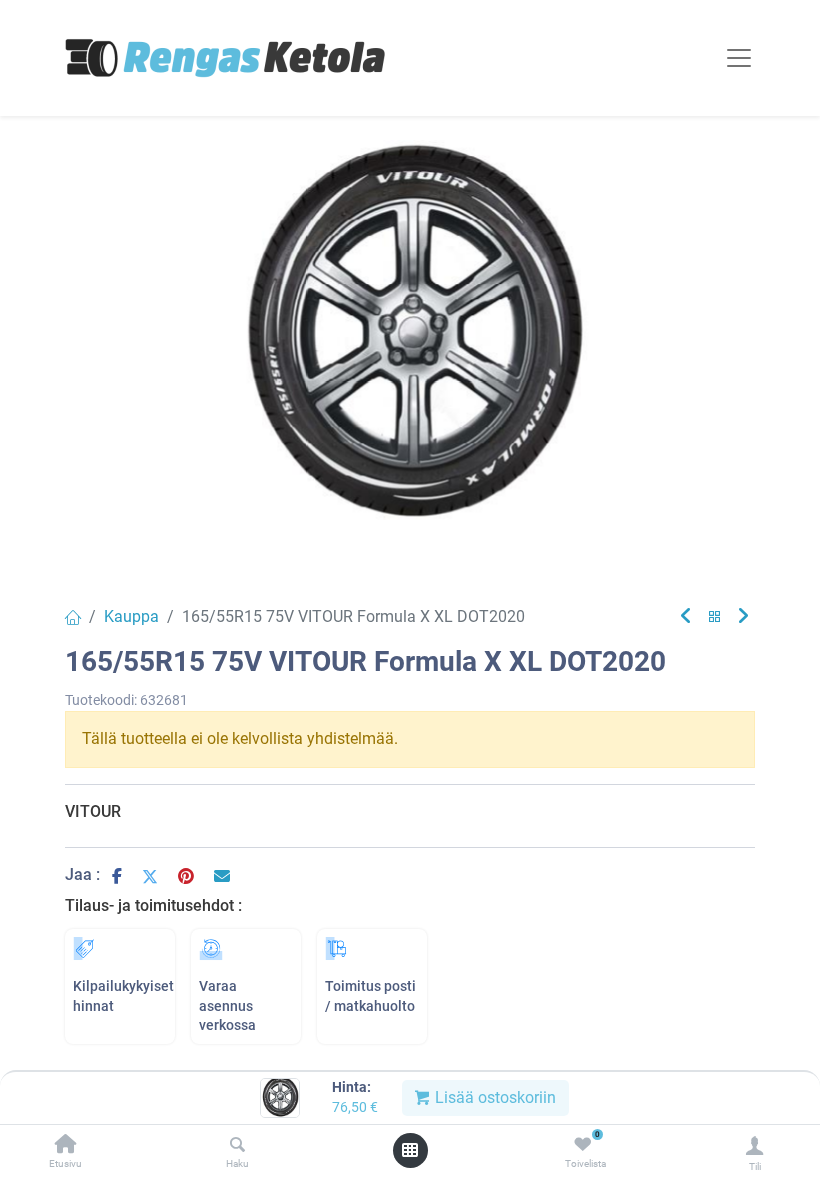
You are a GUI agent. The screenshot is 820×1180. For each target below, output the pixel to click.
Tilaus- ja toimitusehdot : (153, 905)
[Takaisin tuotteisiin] (715, 617)
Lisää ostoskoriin (493, 1097)
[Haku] (237, 1145)
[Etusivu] (66, 1145)
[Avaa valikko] (410, 1150)
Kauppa (131, 616)
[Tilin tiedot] (754, 1145)
